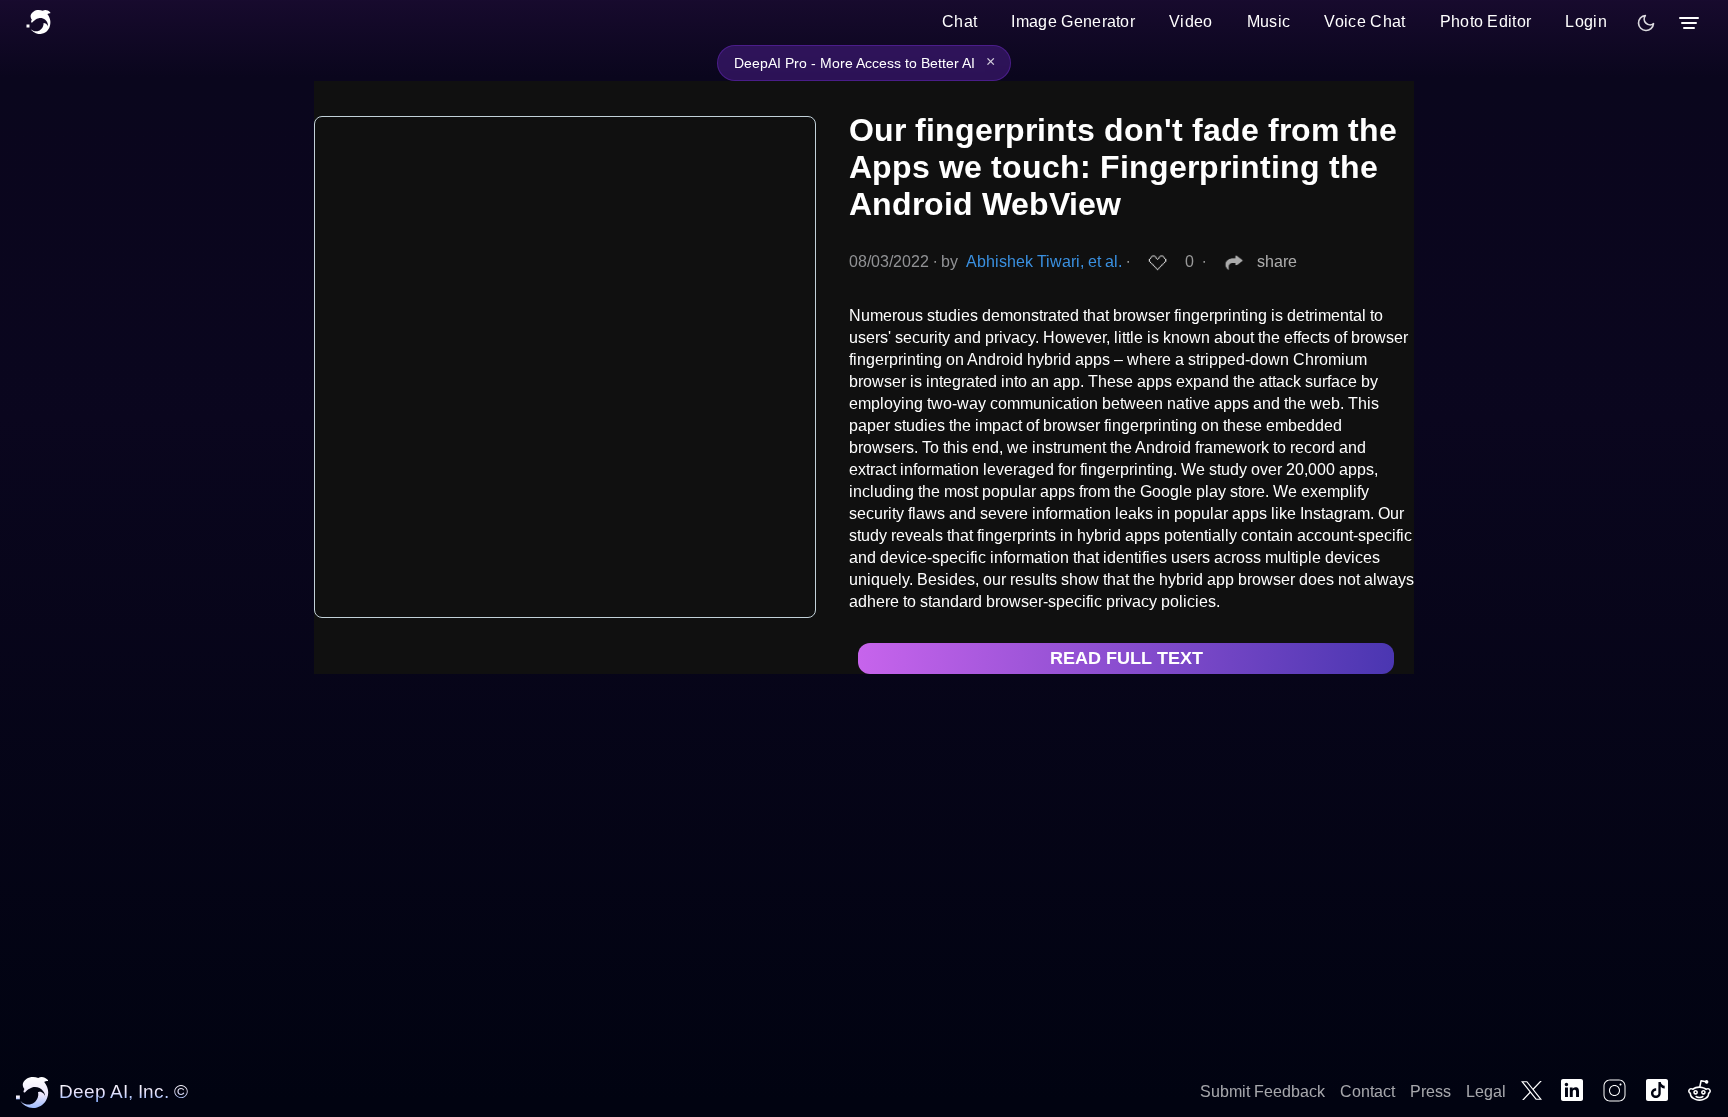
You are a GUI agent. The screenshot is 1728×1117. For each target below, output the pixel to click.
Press (1430, 1091)
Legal (1486, 1091)
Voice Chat (1364, 21)
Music (1269, 21)
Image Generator (1073, 21)
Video (1191, 21)
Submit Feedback (1262, 1091)
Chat (959, 21)
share (1277, 261)
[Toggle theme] (1646, 23)
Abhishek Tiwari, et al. (1044, 261)
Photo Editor (1486, 21)
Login (1586, 21)
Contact (1367, 1091)
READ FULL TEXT (1126, 658)
